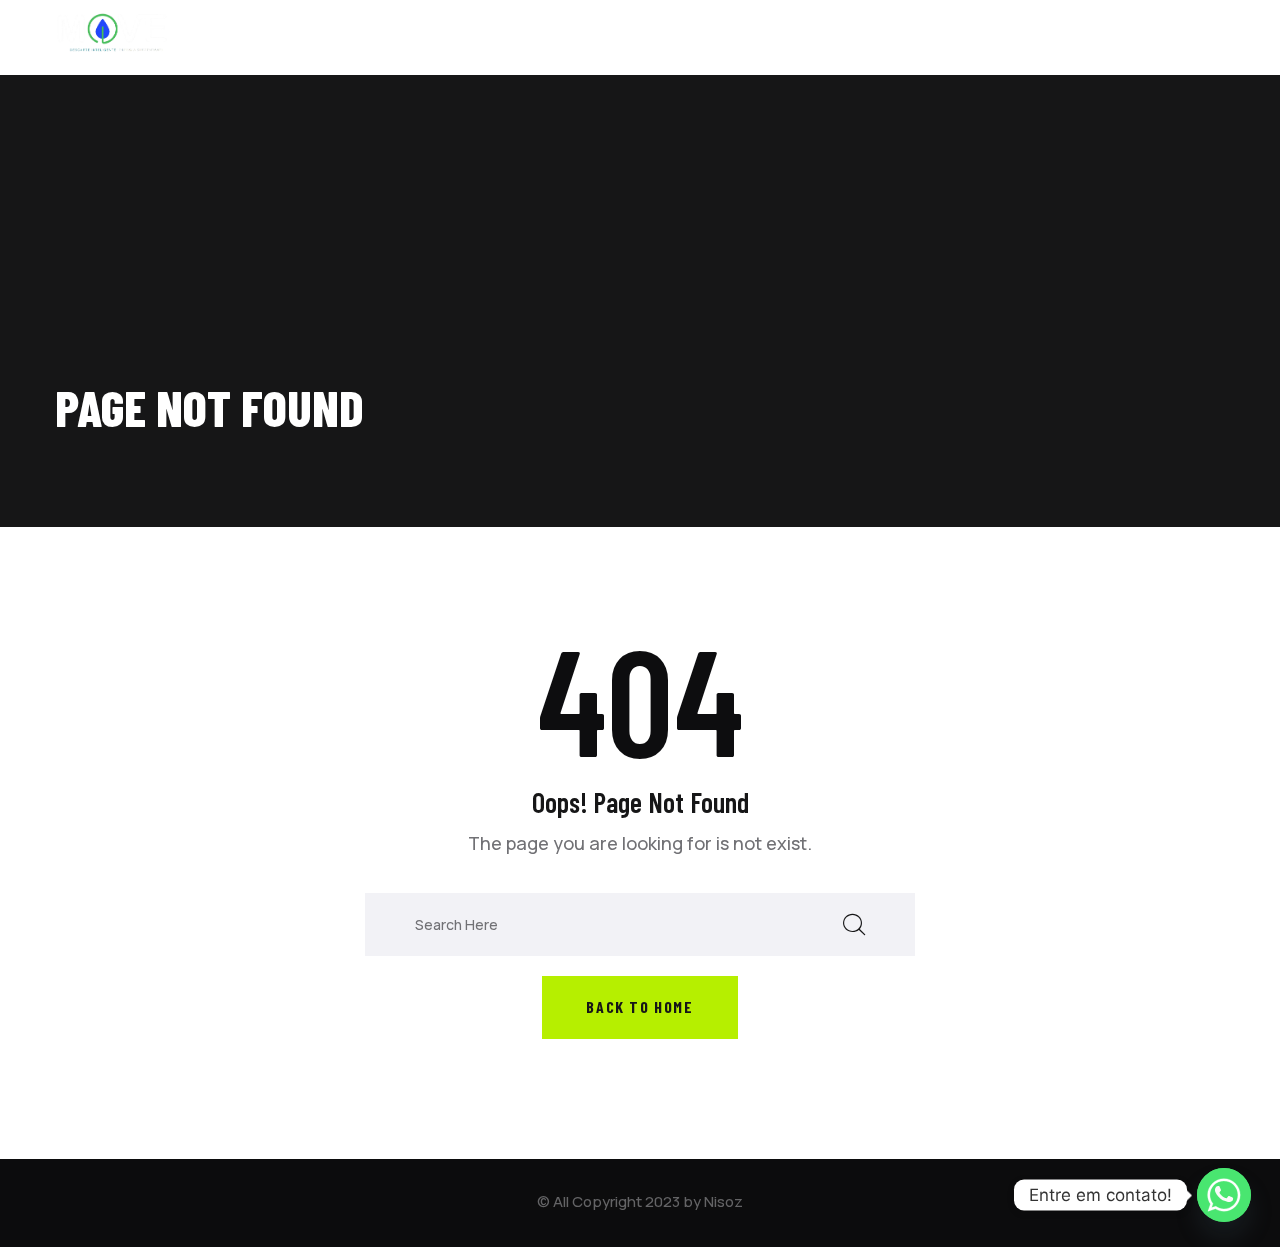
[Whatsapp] (1224, 1195)
